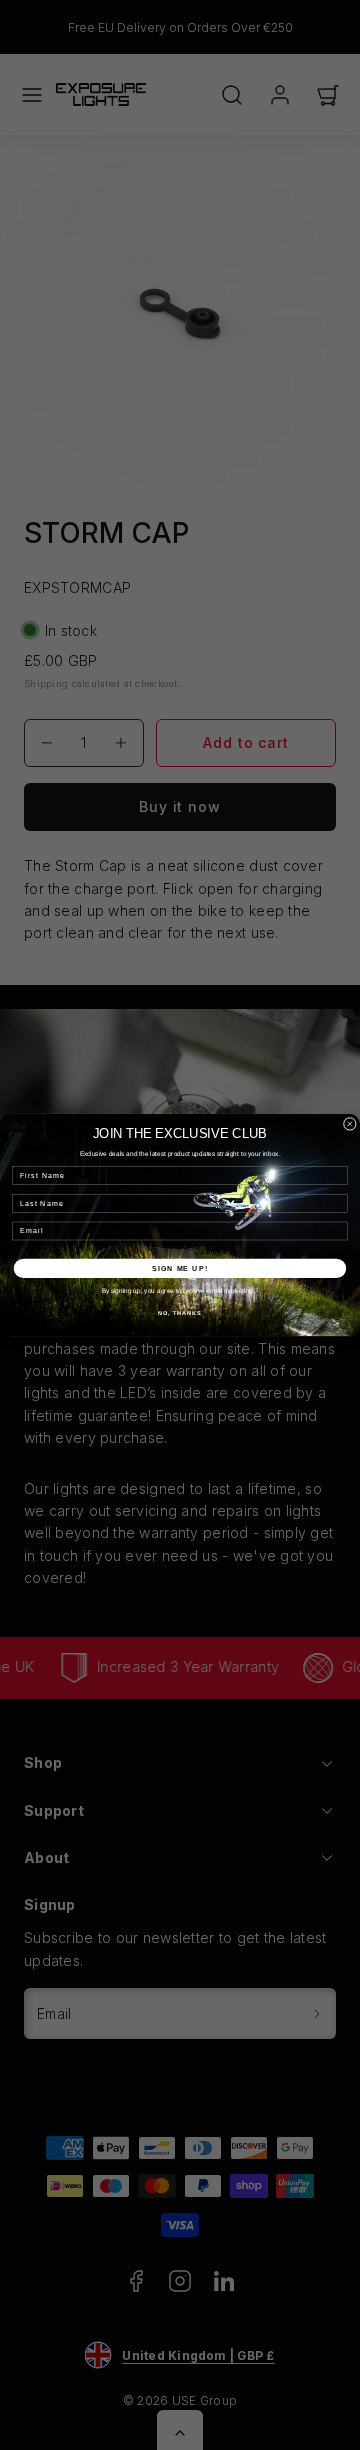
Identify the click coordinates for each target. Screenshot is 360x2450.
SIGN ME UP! (180, 1268)
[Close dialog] (349, 1123)
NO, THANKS (180, 1313)
